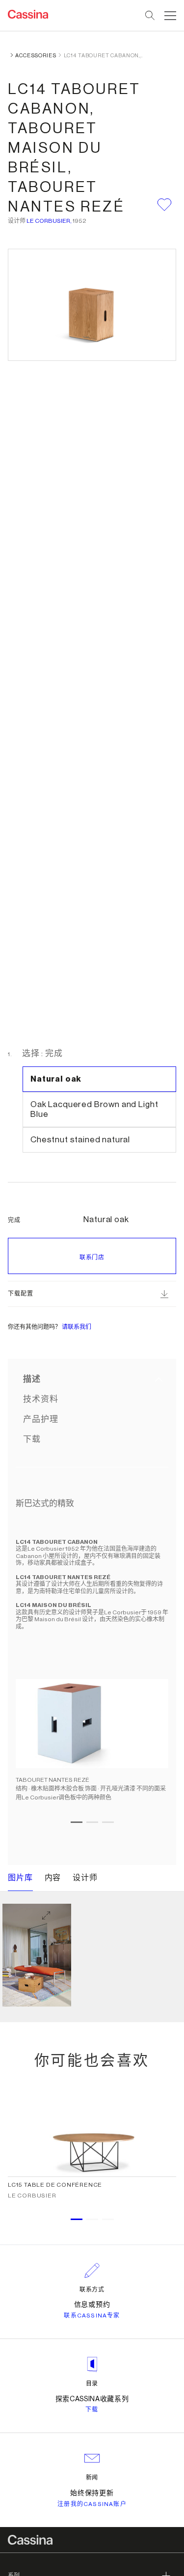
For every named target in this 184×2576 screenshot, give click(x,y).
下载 (92, 2410)
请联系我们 (77, 1327)
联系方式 (92, 2290)
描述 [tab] (32, 1379)
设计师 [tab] (85, 1878)
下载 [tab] (32, 1439)
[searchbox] (150, 16)
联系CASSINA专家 (92, 2316)
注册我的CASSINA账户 (92, 2504)
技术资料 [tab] (40, 1399)
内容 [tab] (53, 1878)
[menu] (170, 16)
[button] (169, 16)
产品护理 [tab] (40, 1419)
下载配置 (20, 1294)
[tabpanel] (92, 1666)
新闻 (92, 2478)
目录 (92, 2384)
